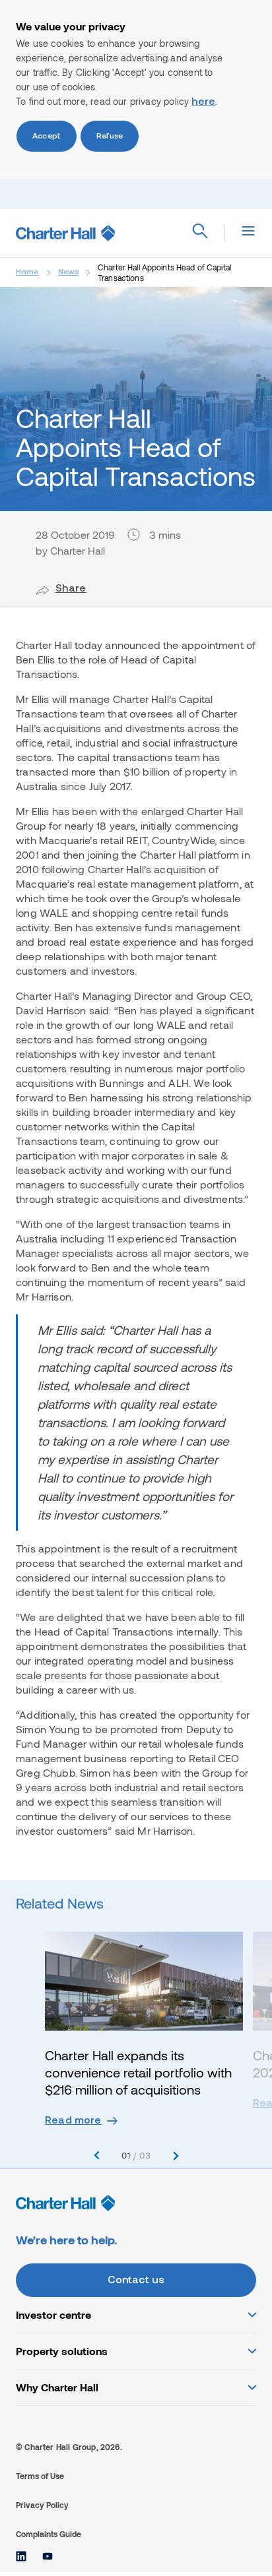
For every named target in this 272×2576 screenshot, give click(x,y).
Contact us (136, 2281)
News (69, 272)
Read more (73, 2121)
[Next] (176, 2156)
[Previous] (97, 2156)
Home (27, 272)
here (203, 102)
